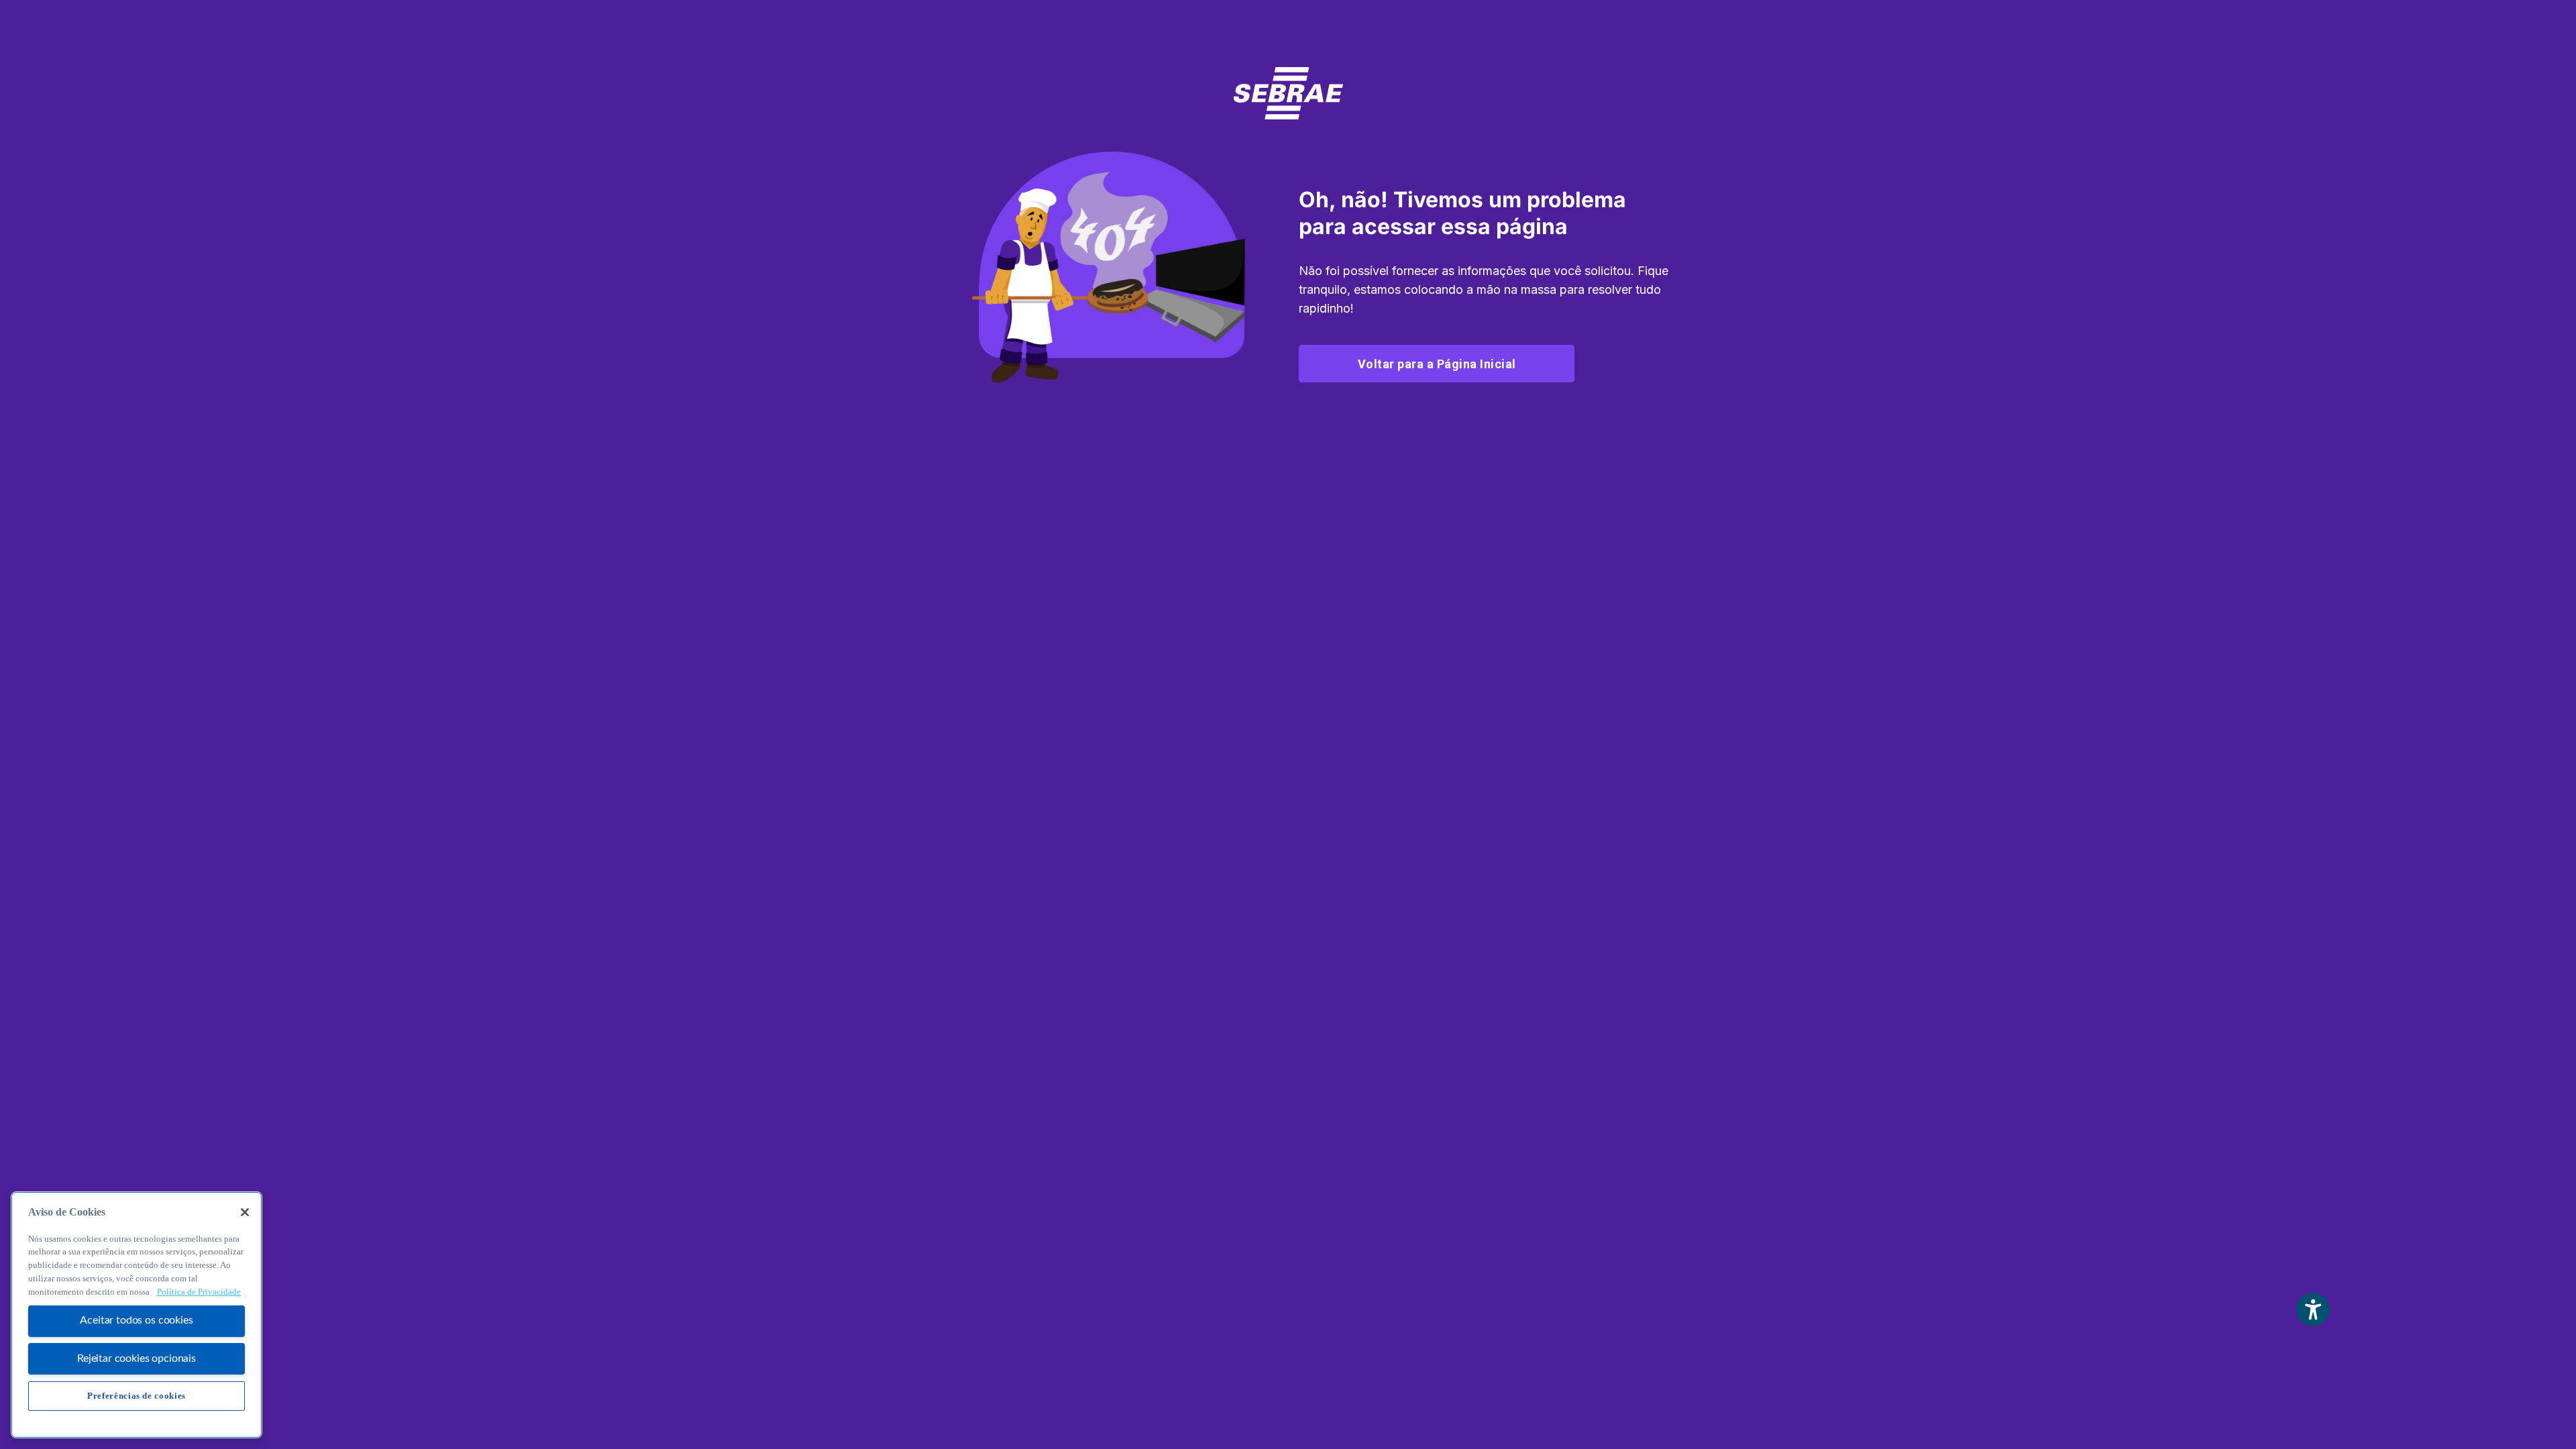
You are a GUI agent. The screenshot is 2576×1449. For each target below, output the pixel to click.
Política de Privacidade (199, 1292)
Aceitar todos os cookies (136, 1321)
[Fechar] (245, 1212)
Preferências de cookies (137, 1396)
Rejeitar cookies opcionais (137, 1358)
